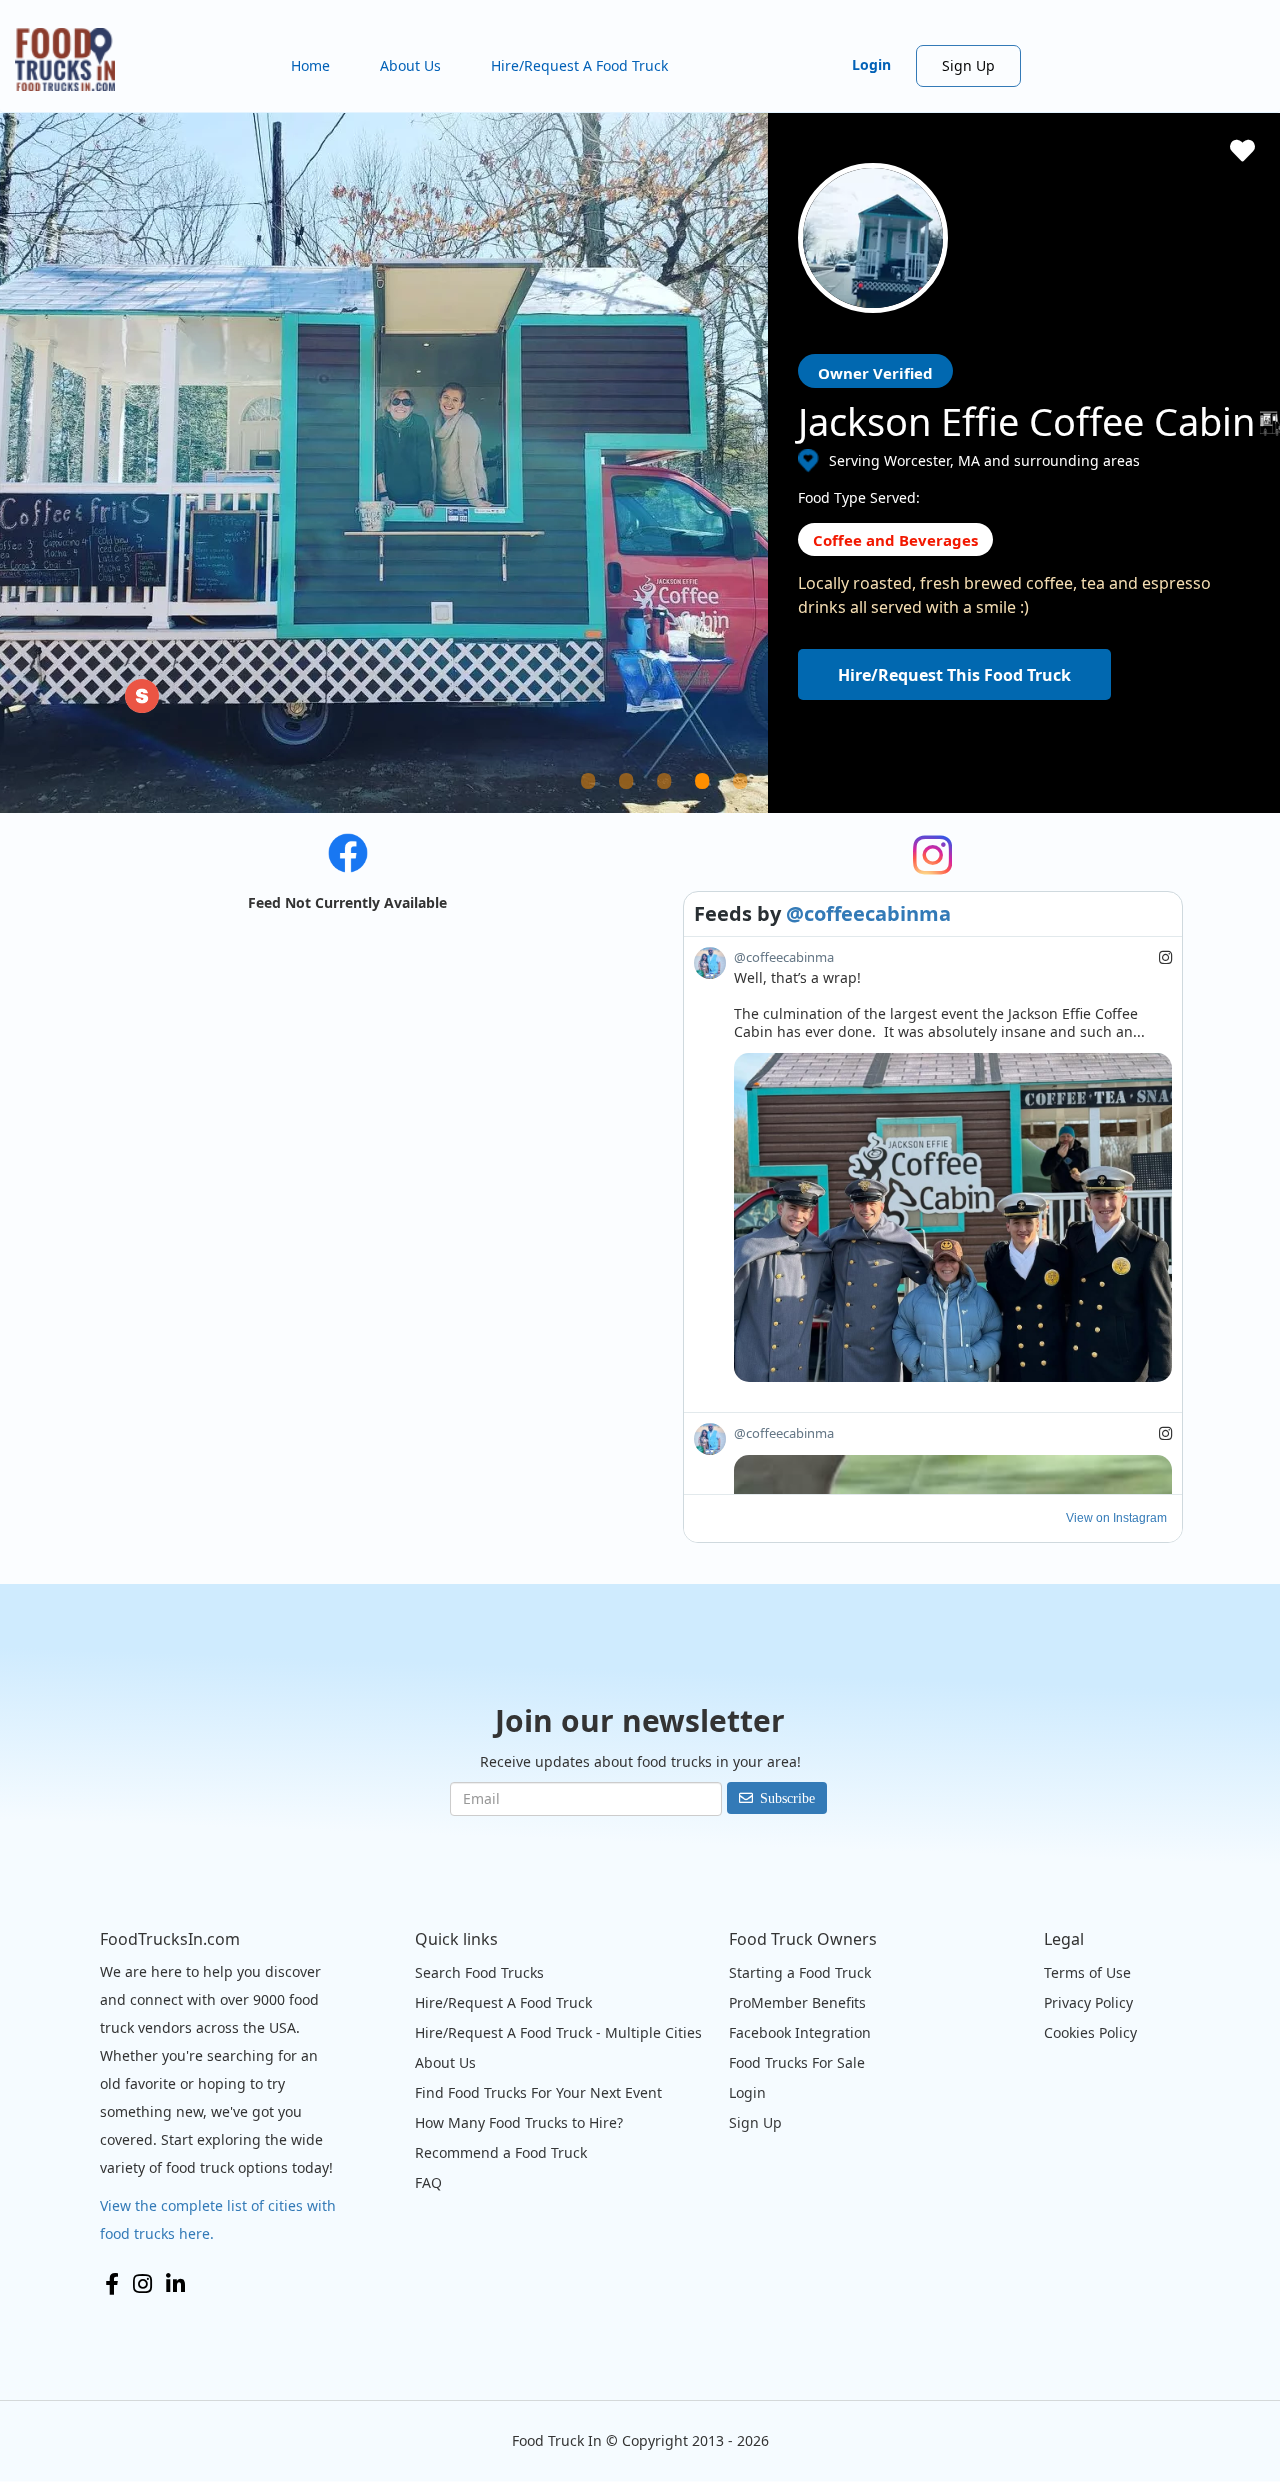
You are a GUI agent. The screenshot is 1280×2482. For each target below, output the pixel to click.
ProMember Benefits (797, 2002)
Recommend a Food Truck (501, 2152)
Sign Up (968, 65)
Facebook (112, 2284)
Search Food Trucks (479, 1972)
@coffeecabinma (868, 913)
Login (871, 64)
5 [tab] (765, 805)
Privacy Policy (1088, 2002)
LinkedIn (175, 2284)
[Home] (72, 59)
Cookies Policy (1090, 2032)
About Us (410, 65)
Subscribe (787, 1798)
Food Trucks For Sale (797, 2062)
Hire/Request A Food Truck (579, 65)
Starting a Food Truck (800, 1972)
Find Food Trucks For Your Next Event (538, 2092)
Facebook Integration (800, 2032)
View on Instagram (1116, 1518)
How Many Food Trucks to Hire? (519, 2122)
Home (310, 65)
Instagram (142, 2284)
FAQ (428, 2182)
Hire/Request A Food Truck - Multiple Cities (558, 2032)
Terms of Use (1087, 1972)
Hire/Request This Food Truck (954, 675)
